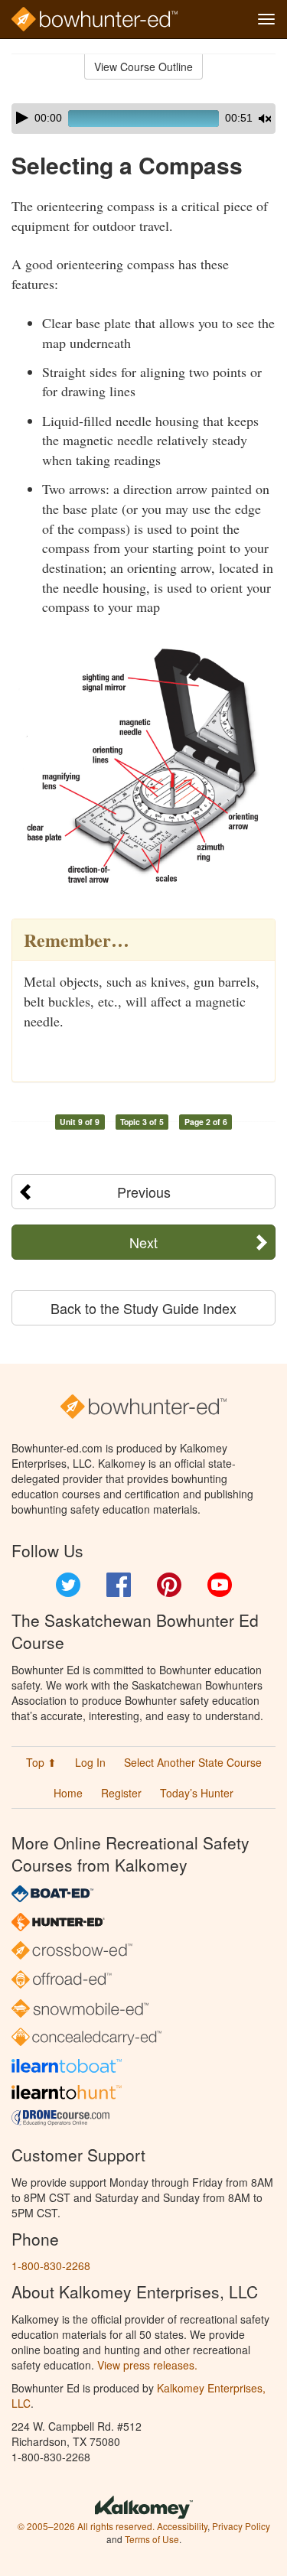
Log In (90, 1762)
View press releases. (147, 2365)
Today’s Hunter (197, 1793)
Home (68, 1793)
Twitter (68, 1585)
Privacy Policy (241, 2526)
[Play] (22, 118)
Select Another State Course (193, 1762)
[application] (143, 119)
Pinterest (169, 1585)
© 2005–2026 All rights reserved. (86, 2526)
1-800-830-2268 (51, 2265)
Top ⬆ (41, 1762)
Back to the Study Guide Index (143, 1308)
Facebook (119, 1585)
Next (143, 1242)
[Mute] (265, 119)
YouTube (220, 1585)
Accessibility (182, 2526)
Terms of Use (152, 2539)
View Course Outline (143, 67)
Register (121, 1793)
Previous (144, 1192)
